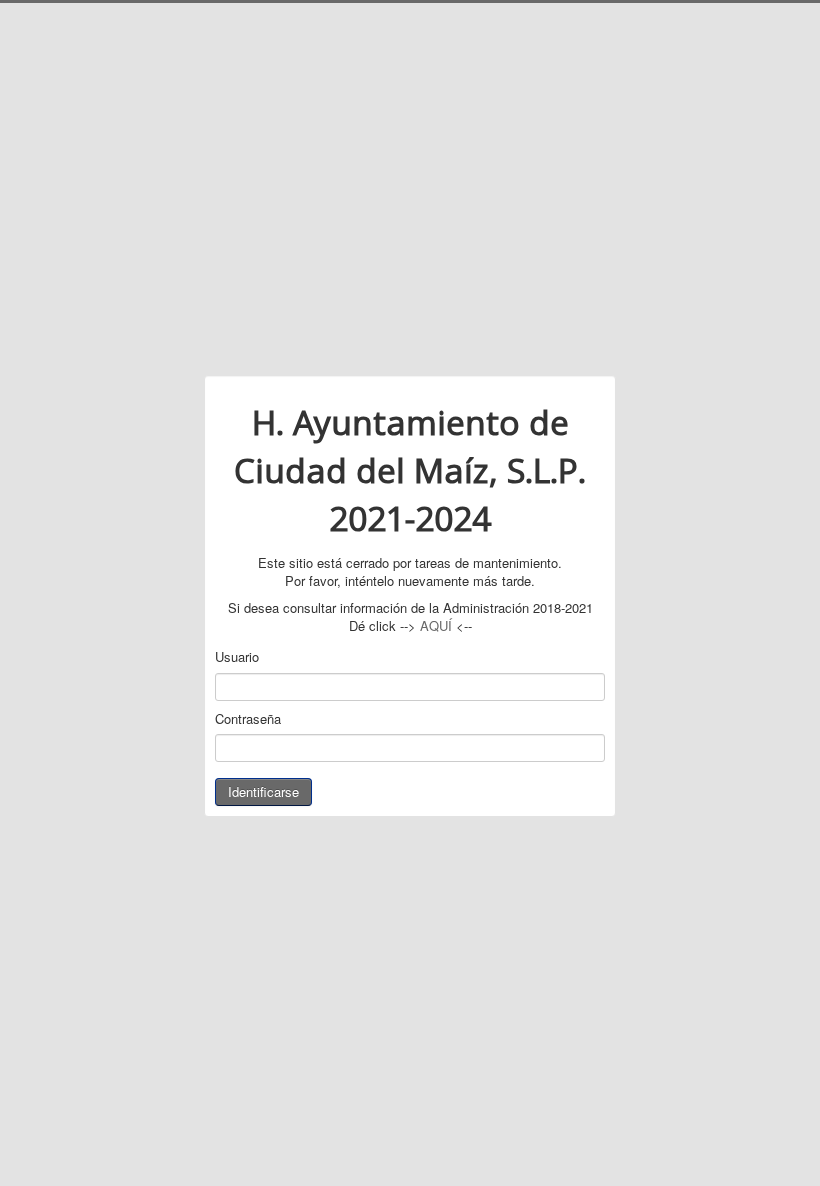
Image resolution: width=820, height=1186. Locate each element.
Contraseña (248, 719)
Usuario (237, 657)
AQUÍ (436, 625)
